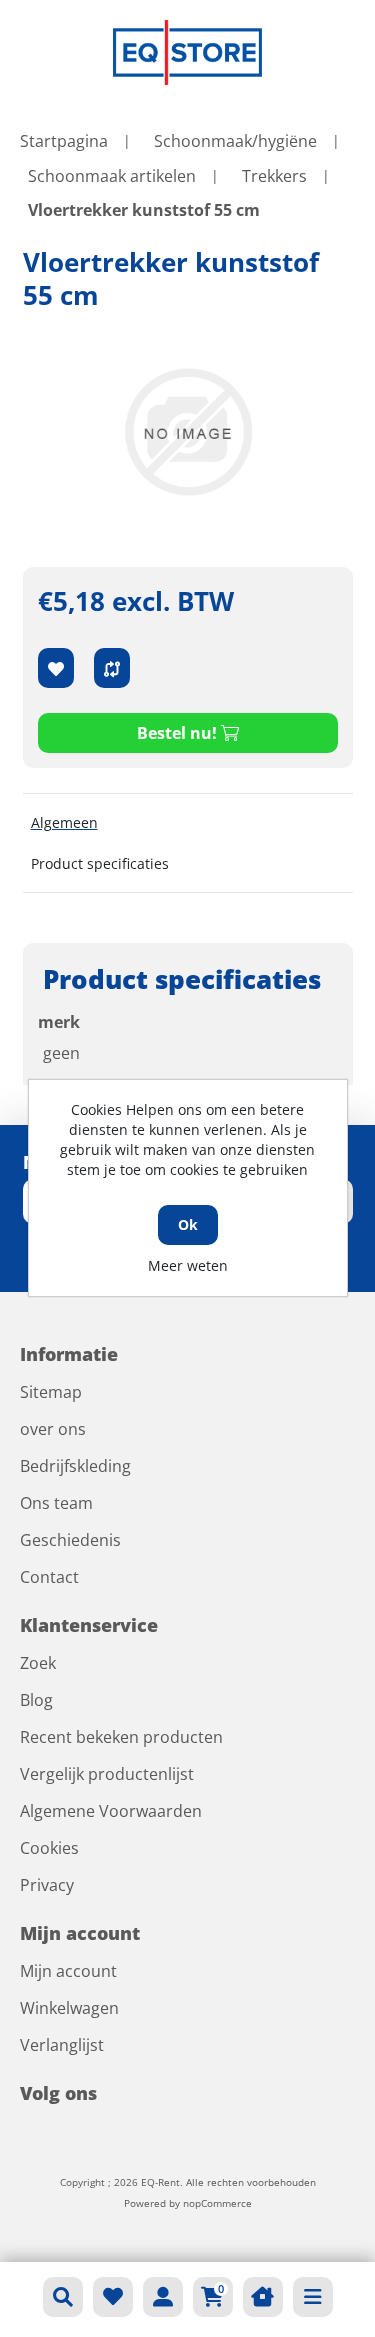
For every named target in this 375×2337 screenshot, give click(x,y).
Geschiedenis (70, 1540)
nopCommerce (217, 2203)
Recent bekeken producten (121, 1737)
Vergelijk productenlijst (107, 1774)
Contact (49, 1577)
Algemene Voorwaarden (111, 1811)
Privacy (47, 1885)
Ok (188, 1224)
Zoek (38, 1663)
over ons (53, 1429)
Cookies (49, 1848)
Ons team (56, 1503)
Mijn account (68, 1971)
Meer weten (188, 1265)
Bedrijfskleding (75, 1466)
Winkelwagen (69, 2008)
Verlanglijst (62, 2045)
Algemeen (64, 822)
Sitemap (51, 1392)
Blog (36, 1700)
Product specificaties (100, 863)
